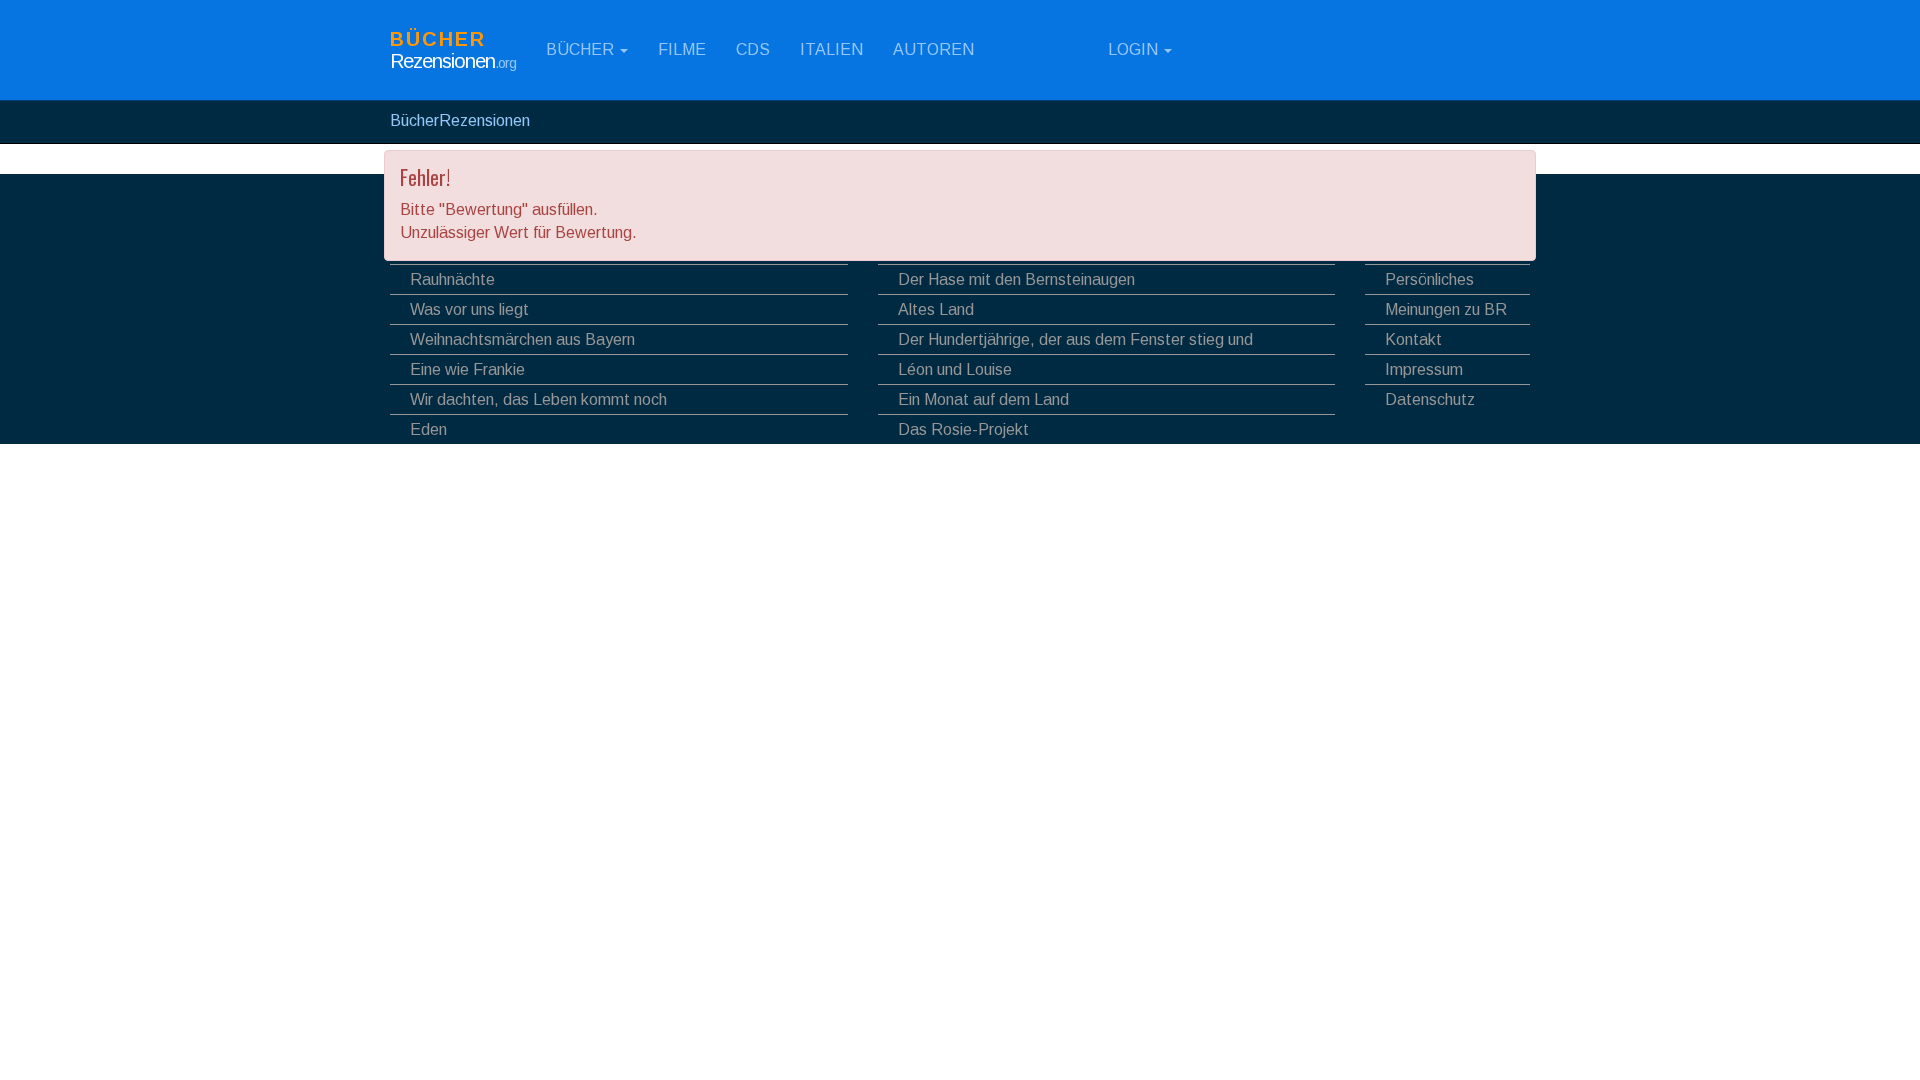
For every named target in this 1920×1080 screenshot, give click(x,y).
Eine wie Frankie (467, 369)
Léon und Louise (955, 369)
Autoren (933, 49)
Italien (831, 49)
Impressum (1424, 369)
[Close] (1511, 176)
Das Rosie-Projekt (963, 429)
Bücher (582, 49)
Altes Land (936, 309)
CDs (753, 49)
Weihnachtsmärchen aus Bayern (522, 339)
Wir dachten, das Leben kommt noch (538, 399)
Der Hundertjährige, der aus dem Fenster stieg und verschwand (1065, 342)
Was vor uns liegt (469, 309)
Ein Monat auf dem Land (983, 399)
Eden (428, 429)
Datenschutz (1430, 399)
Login (1133, 49)
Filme (682, 49)
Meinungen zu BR (1446, 309)
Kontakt (1413, 339)
